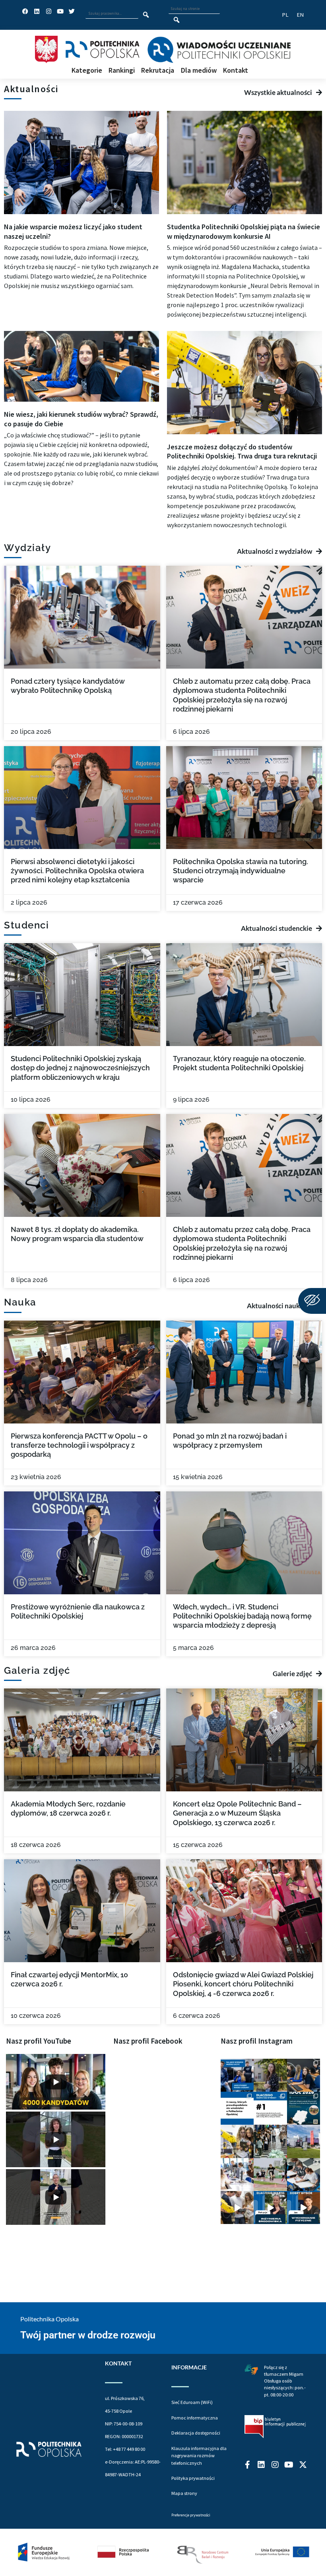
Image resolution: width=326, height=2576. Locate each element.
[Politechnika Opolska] (102, 49)
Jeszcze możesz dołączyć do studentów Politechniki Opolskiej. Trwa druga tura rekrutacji (242, 451)
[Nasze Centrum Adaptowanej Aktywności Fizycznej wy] (304, 2108)
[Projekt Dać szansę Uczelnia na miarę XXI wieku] (163, 2552)
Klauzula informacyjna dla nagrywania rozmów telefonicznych (199, 2456)
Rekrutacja (158, 71)
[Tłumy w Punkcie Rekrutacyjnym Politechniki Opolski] (270, 2141)
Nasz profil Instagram (257, 2041)
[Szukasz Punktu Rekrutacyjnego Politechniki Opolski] (304, 2141)
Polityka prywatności (193, 2478)
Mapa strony (184, 2493)
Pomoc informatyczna (195, 2418)
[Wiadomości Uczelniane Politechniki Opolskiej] (219, 50)
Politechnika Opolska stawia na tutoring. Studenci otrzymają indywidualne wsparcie (241, 871)
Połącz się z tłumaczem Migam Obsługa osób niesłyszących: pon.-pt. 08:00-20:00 (285, 2381)
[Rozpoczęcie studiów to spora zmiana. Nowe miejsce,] (237, 2075)
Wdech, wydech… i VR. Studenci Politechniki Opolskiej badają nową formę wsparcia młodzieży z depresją (242, 1616)
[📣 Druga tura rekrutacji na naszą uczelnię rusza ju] (237, 2141)
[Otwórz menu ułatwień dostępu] (312, 1301)
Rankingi (122, 71)
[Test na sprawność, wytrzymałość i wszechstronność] (270, 2175)
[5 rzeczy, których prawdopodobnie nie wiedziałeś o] (237, 2108)
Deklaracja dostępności (196, 2433)
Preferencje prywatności (191, 2515)
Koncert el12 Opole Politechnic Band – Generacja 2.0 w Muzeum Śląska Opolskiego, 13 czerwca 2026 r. (237, 1813)
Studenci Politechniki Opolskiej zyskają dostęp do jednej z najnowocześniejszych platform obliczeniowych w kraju (80, 1068)
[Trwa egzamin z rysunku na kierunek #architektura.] (304, 2175)
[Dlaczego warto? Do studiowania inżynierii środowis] (270, 2208)
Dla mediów (199, 71)
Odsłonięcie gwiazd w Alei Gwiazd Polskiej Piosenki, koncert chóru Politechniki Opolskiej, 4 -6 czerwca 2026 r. (243, 1984)
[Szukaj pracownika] (146, 15)
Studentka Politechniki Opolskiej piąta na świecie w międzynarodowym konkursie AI (244, 231)
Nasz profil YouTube (39, 2041)
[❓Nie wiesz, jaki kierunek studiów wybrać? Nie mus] (304, 2075)
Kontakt (236, 71)
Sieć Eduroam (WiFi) (192, 2402)
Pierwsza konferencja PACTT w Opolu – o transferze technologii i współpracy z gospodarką (79, 1445)
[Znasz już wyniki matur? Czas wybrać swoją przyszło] (237, 2208)
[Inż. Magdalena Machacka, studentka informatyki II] (270, 2075)
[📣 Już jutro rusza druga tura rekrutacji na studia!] (270, 2108)
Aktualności (31, 89)
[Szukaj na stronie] (177, 20)
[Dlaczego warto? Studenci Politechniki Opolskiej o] (304, 2208)
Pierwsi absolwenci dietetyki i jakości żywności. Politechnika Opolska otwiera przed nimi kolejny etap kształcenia (77, 871)
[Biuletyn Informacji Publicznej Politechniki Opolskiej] (275, 2427)
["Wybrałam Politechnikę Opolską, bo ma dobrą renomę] (237, 2175)
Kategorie (87, 71)
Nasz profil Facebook (148, 2041)
